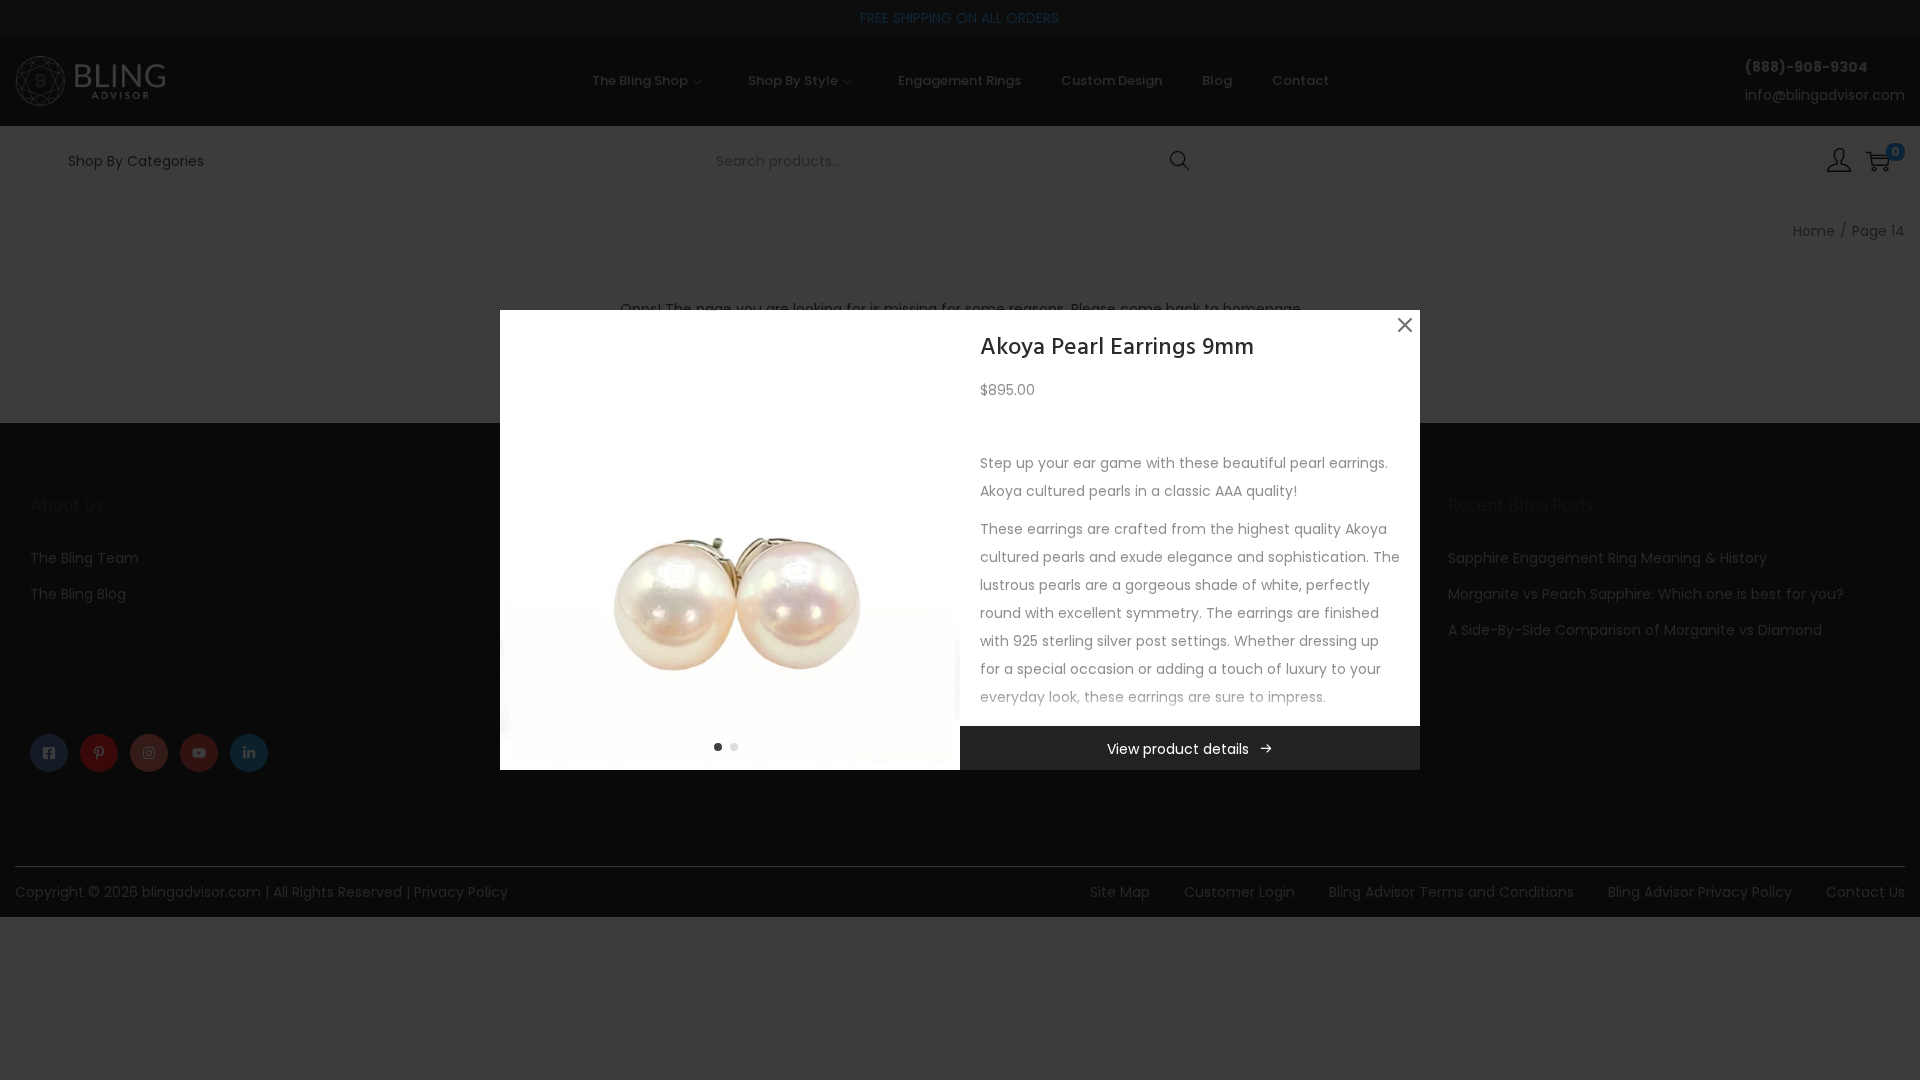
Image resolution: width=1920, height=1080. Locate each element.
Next (938, 540)
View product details (1178, 749)
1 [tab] (722, 751)
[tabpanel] (730, 540)
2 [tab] (738, 751)
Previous (522, 540)
